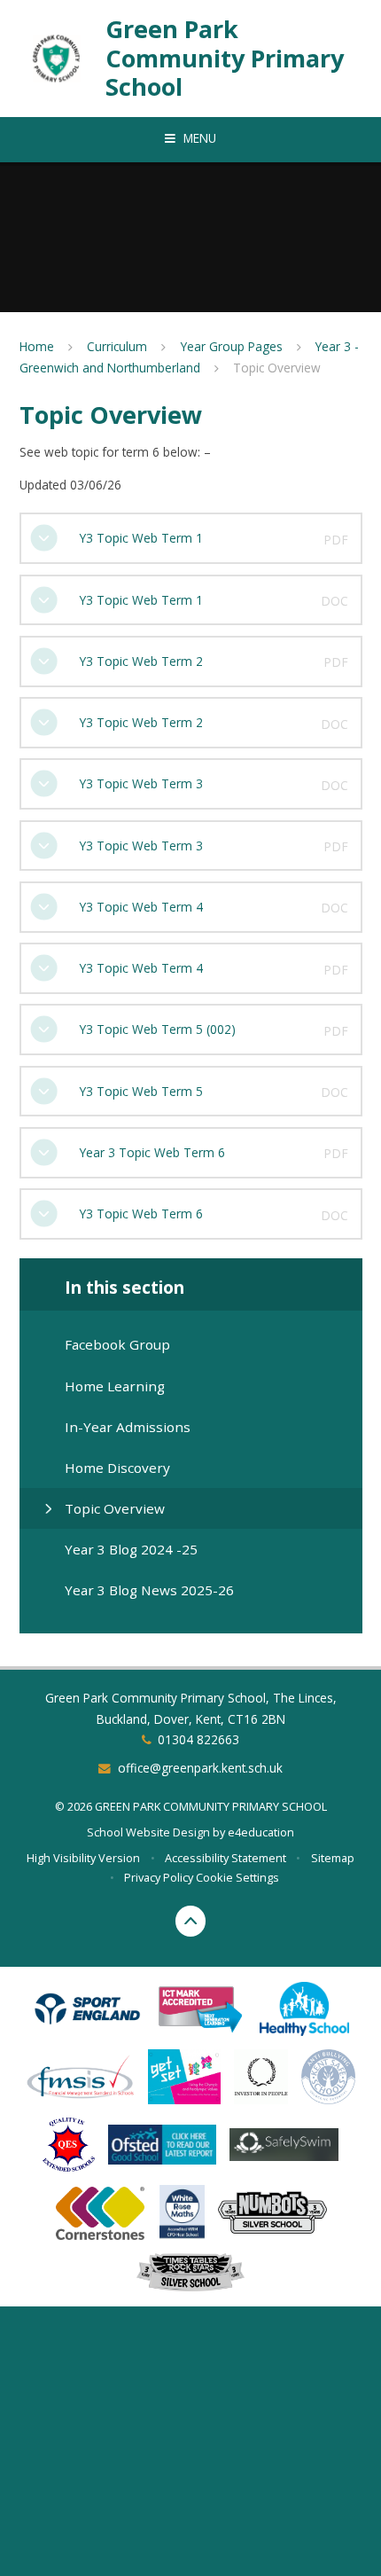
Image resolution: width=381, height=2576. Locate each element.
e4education (261, 1832)
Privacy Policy (159, 1877)
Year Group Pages (232, 346)
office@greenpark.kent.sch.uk (200, 1768)
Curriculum (117, 346)
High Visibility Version (83, 1858)
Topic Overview (277, 368)
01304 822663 (198, 1739)
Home (37, 346)
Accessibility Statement (225, 1858)
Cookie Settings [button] (237, 1877)
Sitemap (333, 1858)
